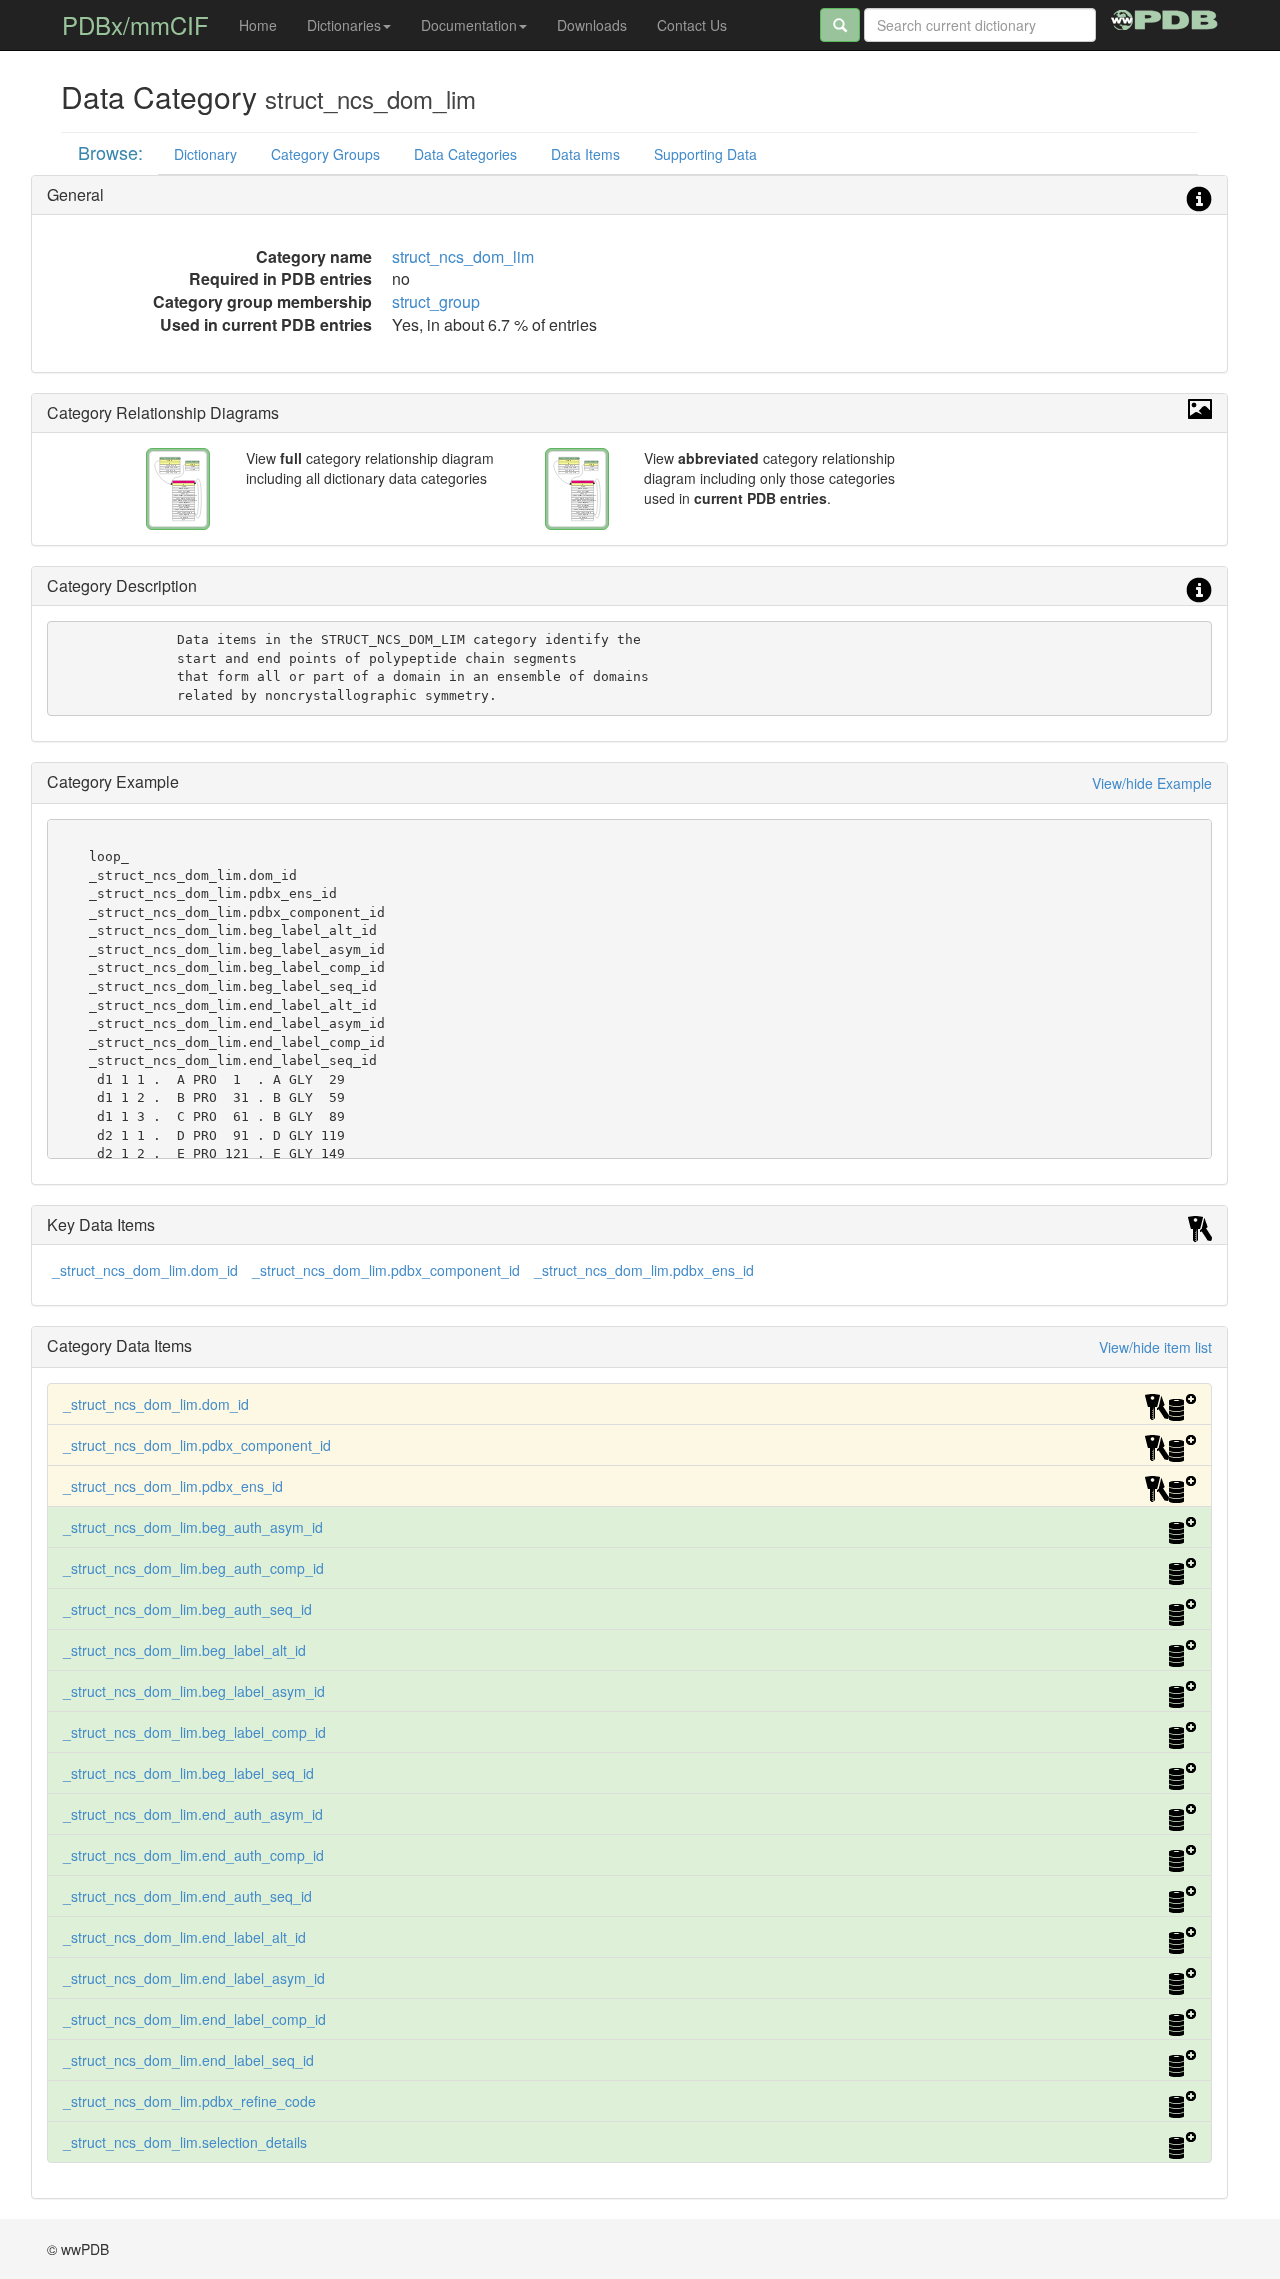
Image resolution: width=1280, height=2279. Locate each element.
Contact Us (692, 25)
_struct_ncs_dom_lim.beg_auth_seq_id (187, 1609)
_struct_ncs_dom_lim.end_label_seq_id (188, 2060)
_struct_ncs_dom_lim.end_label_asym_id (194, 1978)
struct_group (436, 301)
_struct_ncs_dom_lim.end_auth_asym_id (193, 1814)
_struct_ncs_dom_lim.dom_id (145, 1270)
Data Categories (465, 154)
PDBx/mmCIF (135, 24)
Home (258, 25)
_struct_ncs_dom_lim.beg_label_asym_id (194, 1691)
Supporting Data (705, 154)
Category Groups (325, 154)
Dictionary (205, 154)
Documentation (469, 25)
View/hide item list (1155, 1347)
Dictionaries (344, 25)
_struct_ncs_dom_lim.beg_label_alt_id (184, 1650)
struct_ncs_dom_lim (463, 256)
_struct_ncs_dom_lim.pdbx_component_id (386, 1270)
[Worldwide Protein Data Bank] (1164, 17)
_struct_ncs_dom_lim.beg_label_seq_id (188, 1773)
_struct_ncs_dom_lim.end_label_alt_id (184, 1937)
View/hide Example (1152, 783)
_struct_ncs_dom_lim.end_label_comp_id (194, 2019)
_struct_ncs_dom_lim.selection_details (185, 2142)
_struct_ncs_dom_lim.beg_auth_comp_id (193, 1568)
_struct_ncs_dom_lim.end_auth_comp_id (193, 1855)
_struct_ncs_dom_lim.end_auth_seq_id (187, 1896)
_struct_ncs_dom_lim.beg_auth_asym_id (193, 1527)
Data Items (585, 154)
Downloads (592, 25)
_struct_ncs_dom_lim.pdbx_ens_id (644, 1270)
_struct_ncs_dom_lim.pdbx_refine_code (189, 2101)
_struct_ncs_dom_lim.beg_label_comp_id (194, 1732)
